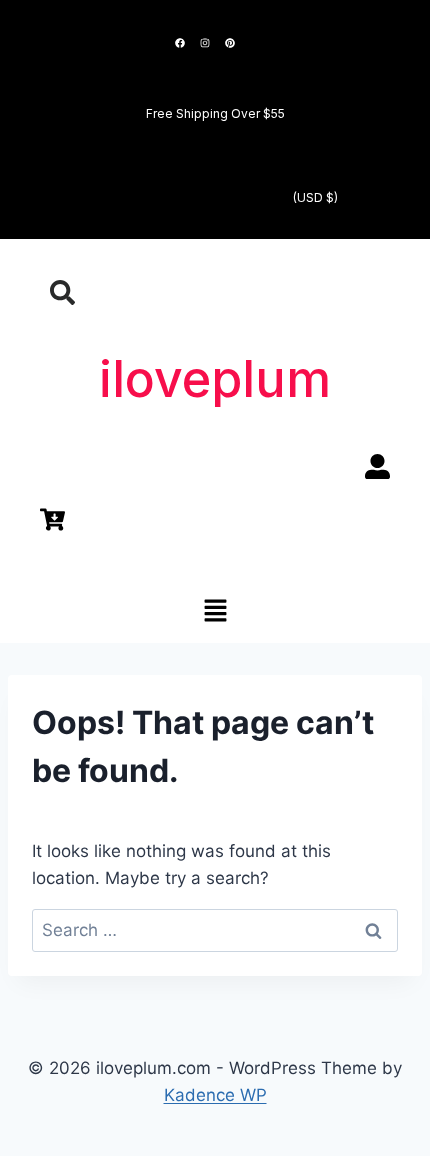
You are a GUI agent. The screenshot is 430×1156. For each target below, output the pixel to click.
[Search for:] (215, 930)
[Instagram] (205, 43)
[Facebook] (180, 43)
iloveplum (215, 379)
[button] (215, 611)
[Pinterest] (230, 43)
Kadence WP (215, 1095)
